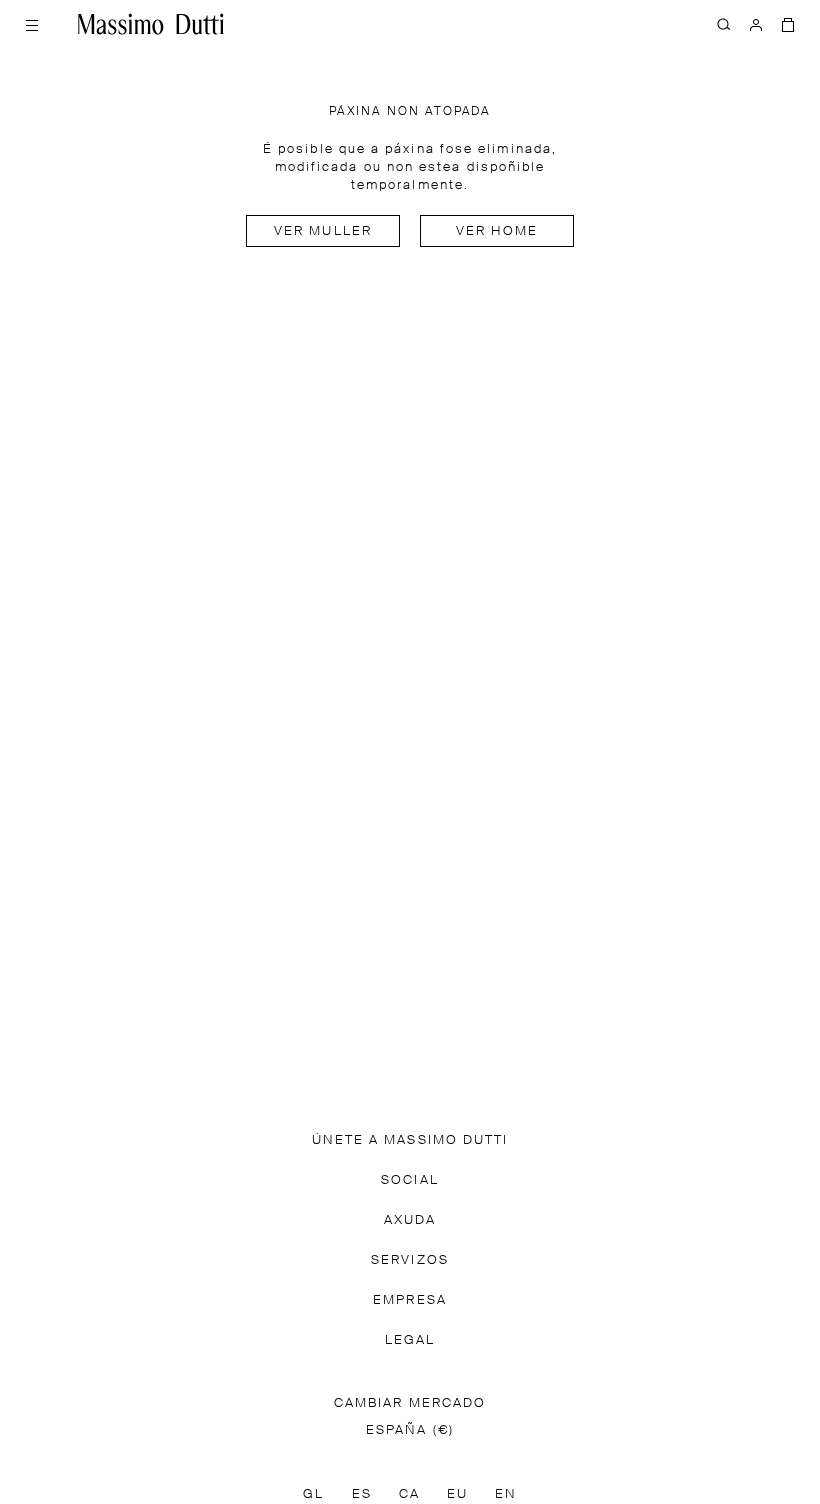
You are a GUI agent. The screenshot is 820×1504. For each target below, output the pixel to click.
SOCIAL (409, 1253)
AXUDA (410, 1293)
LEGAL (410, 1413)
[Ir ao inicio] (151, 24)
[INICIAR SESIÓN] (756, 24)
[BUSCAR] (724, 24)
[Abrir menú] (32, 24)
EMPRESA (410, 1373)
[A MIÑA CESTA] (788, 24)
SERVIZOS (410, 1333)
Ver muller (323, 231)
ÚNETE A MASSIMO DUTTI (410, 1213)
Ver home (497, 231)
